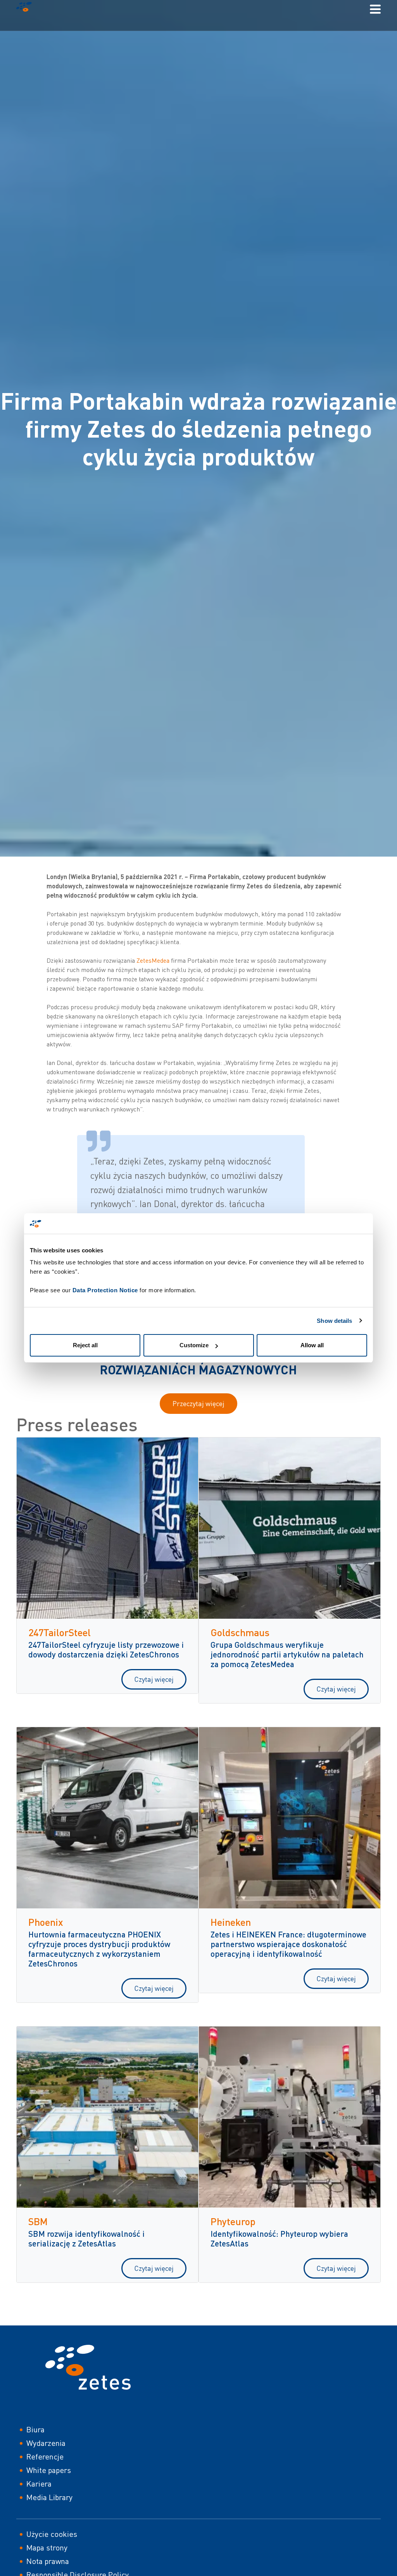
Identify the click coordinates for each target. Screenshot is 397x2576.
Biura (35, 2429)
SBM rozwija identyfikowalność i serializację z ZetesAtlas (86, 2238)
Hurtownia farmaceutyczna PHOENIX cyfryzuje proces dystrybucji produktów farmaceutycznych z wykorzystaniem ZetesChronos (99, 1949)
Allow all (312, 1345)
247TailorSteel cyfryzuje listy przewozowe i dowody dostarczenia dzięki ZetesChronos (106, 1649)
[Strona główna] (27, 9)
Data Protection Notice (105, 1290)
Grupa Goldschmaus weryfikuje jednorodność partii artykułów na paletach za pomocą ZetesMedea (287, 1654)
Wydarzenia (46, 2443)
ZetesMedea (153, 960)
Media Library (49, 2497)
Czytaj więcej (154, 1679)
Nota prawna (48, 2561)
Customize (194, 1345)
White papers (49, 2470)
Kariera (39, 2484)
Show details (334, 1321)
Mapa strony (47, 2548)
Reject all (85, 1345)
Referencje (45, 2457)
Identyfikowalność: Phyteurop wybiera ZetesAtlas (279, 2238)
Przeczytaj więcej (198, 1403)
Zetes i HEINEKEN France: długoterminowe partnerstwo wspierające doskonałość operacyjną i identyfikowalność (288, 1944)
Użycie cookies (52, 2534)
